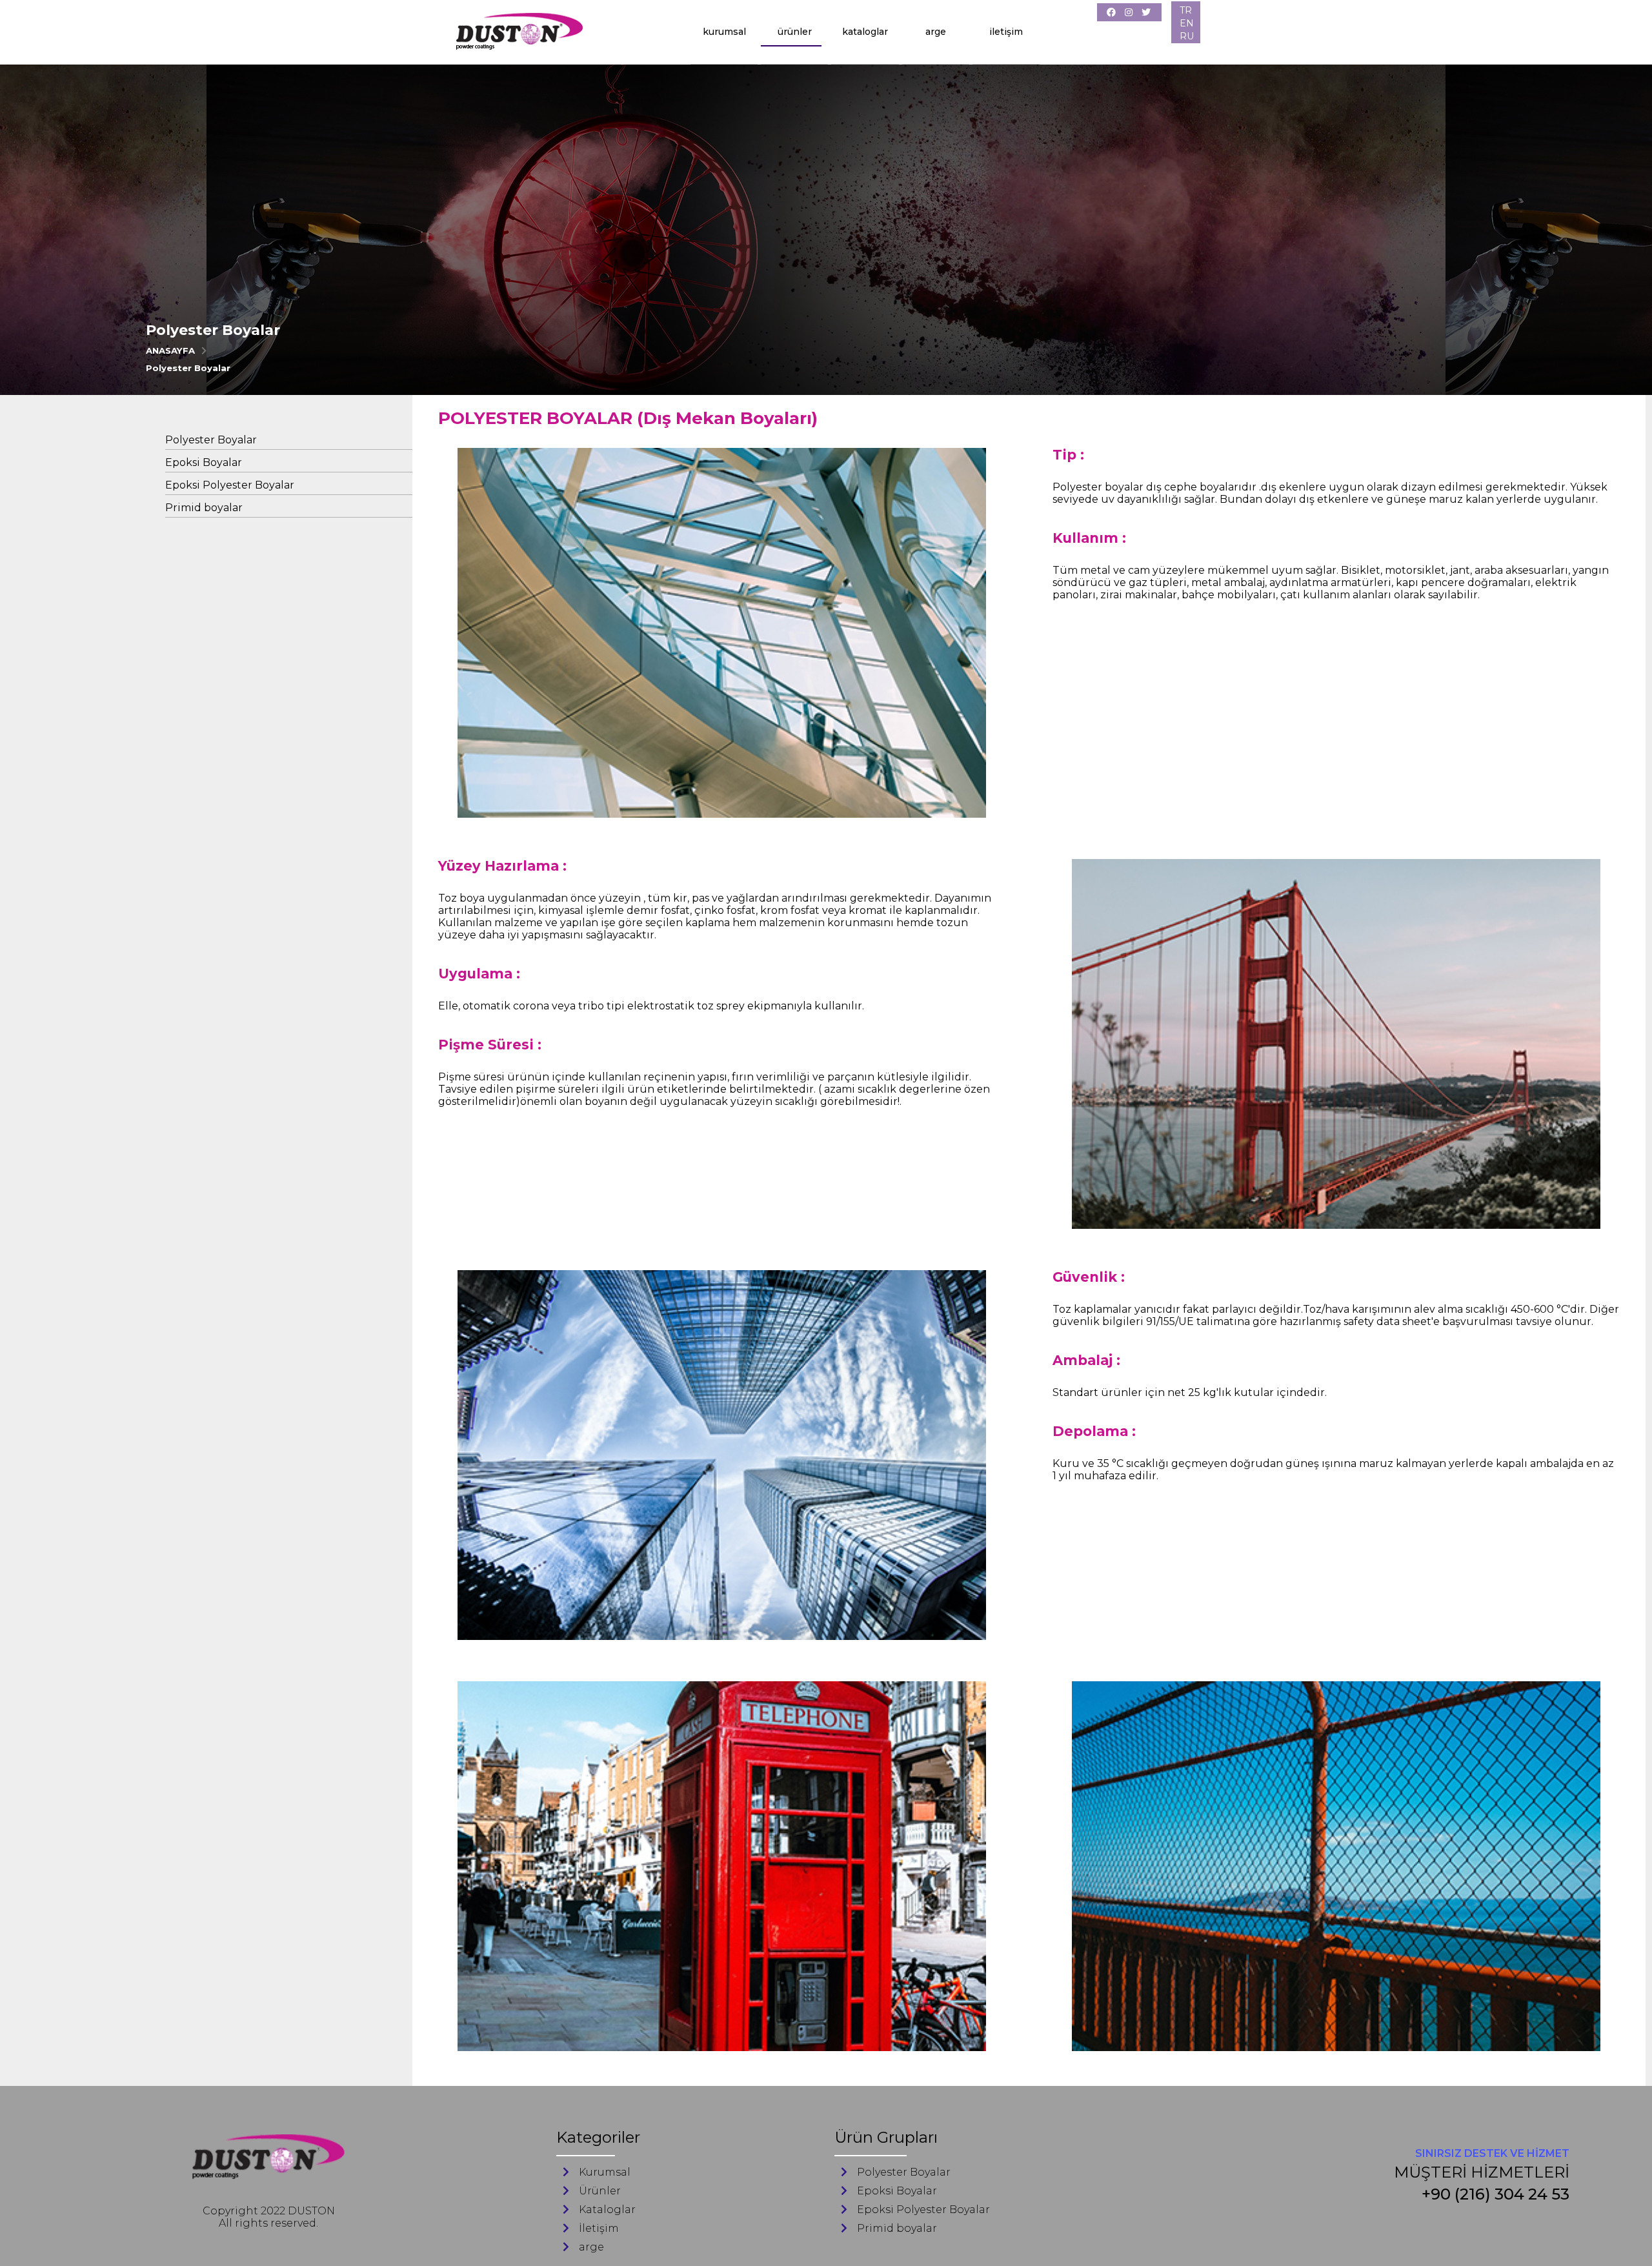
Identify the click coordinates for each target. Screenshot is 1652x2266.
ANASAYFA (170, 350)
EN (1187, 23)
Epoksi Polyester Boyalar (230, 485)
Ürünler (795, 32)
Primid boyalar (204, 508)
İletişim (1006, 32)
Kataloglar (865, 32)
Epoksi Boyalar (204, 462)
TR (1186, 10)
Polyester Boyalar (188, 368)
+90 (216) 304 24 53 (1496, 2194)
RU (1187, 36)
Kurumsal (724, 32)
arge (936, 32)
